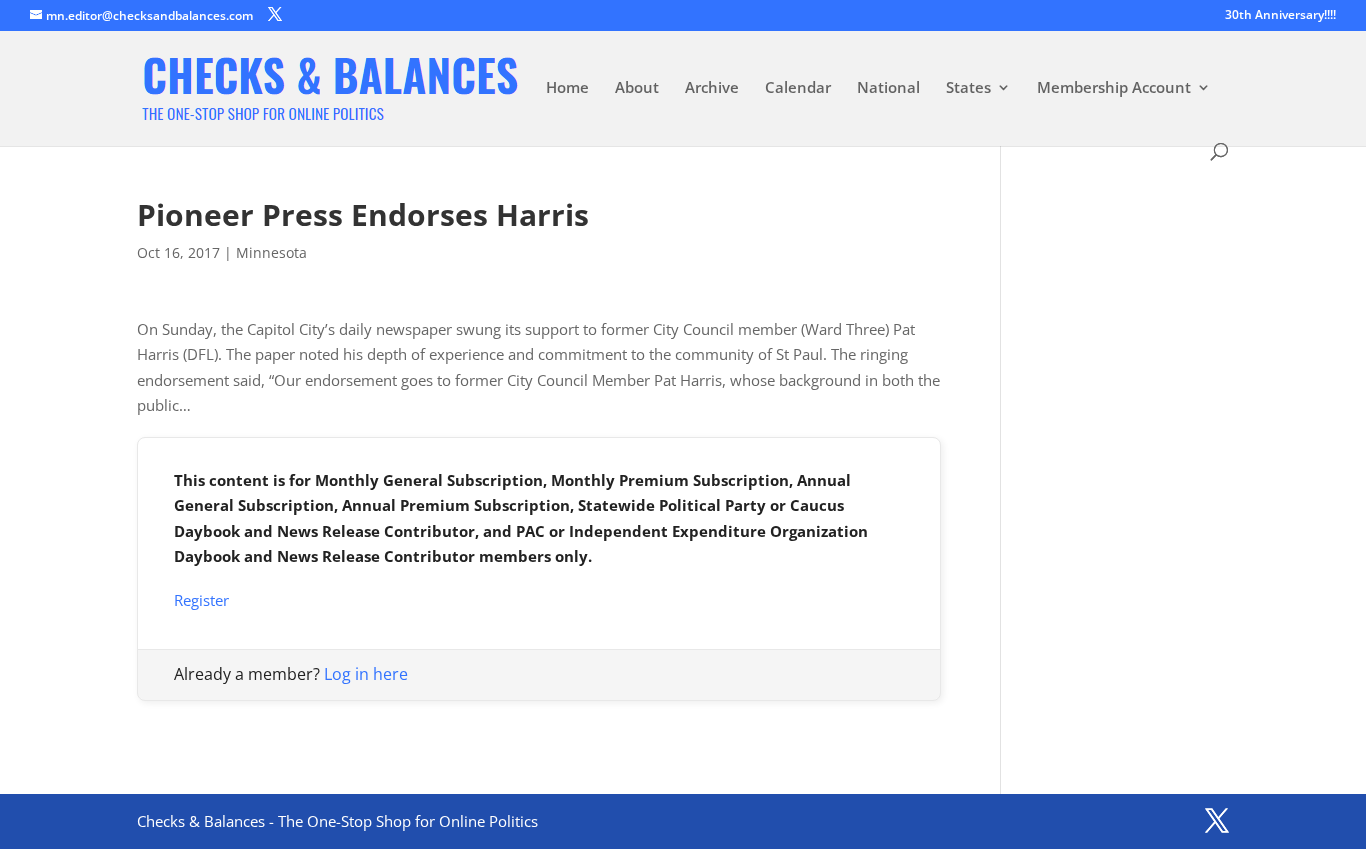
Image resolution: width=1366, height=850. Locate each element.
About (637, 88)
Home (567, 88)
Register (201, 600)
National (888, 88)
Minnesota (271, 252)
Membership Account (1114, 88)
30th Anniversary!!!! (1280, 16)
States (968, 88)
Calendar (798, 88)
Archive (712, 88)
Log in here (366, 674)
